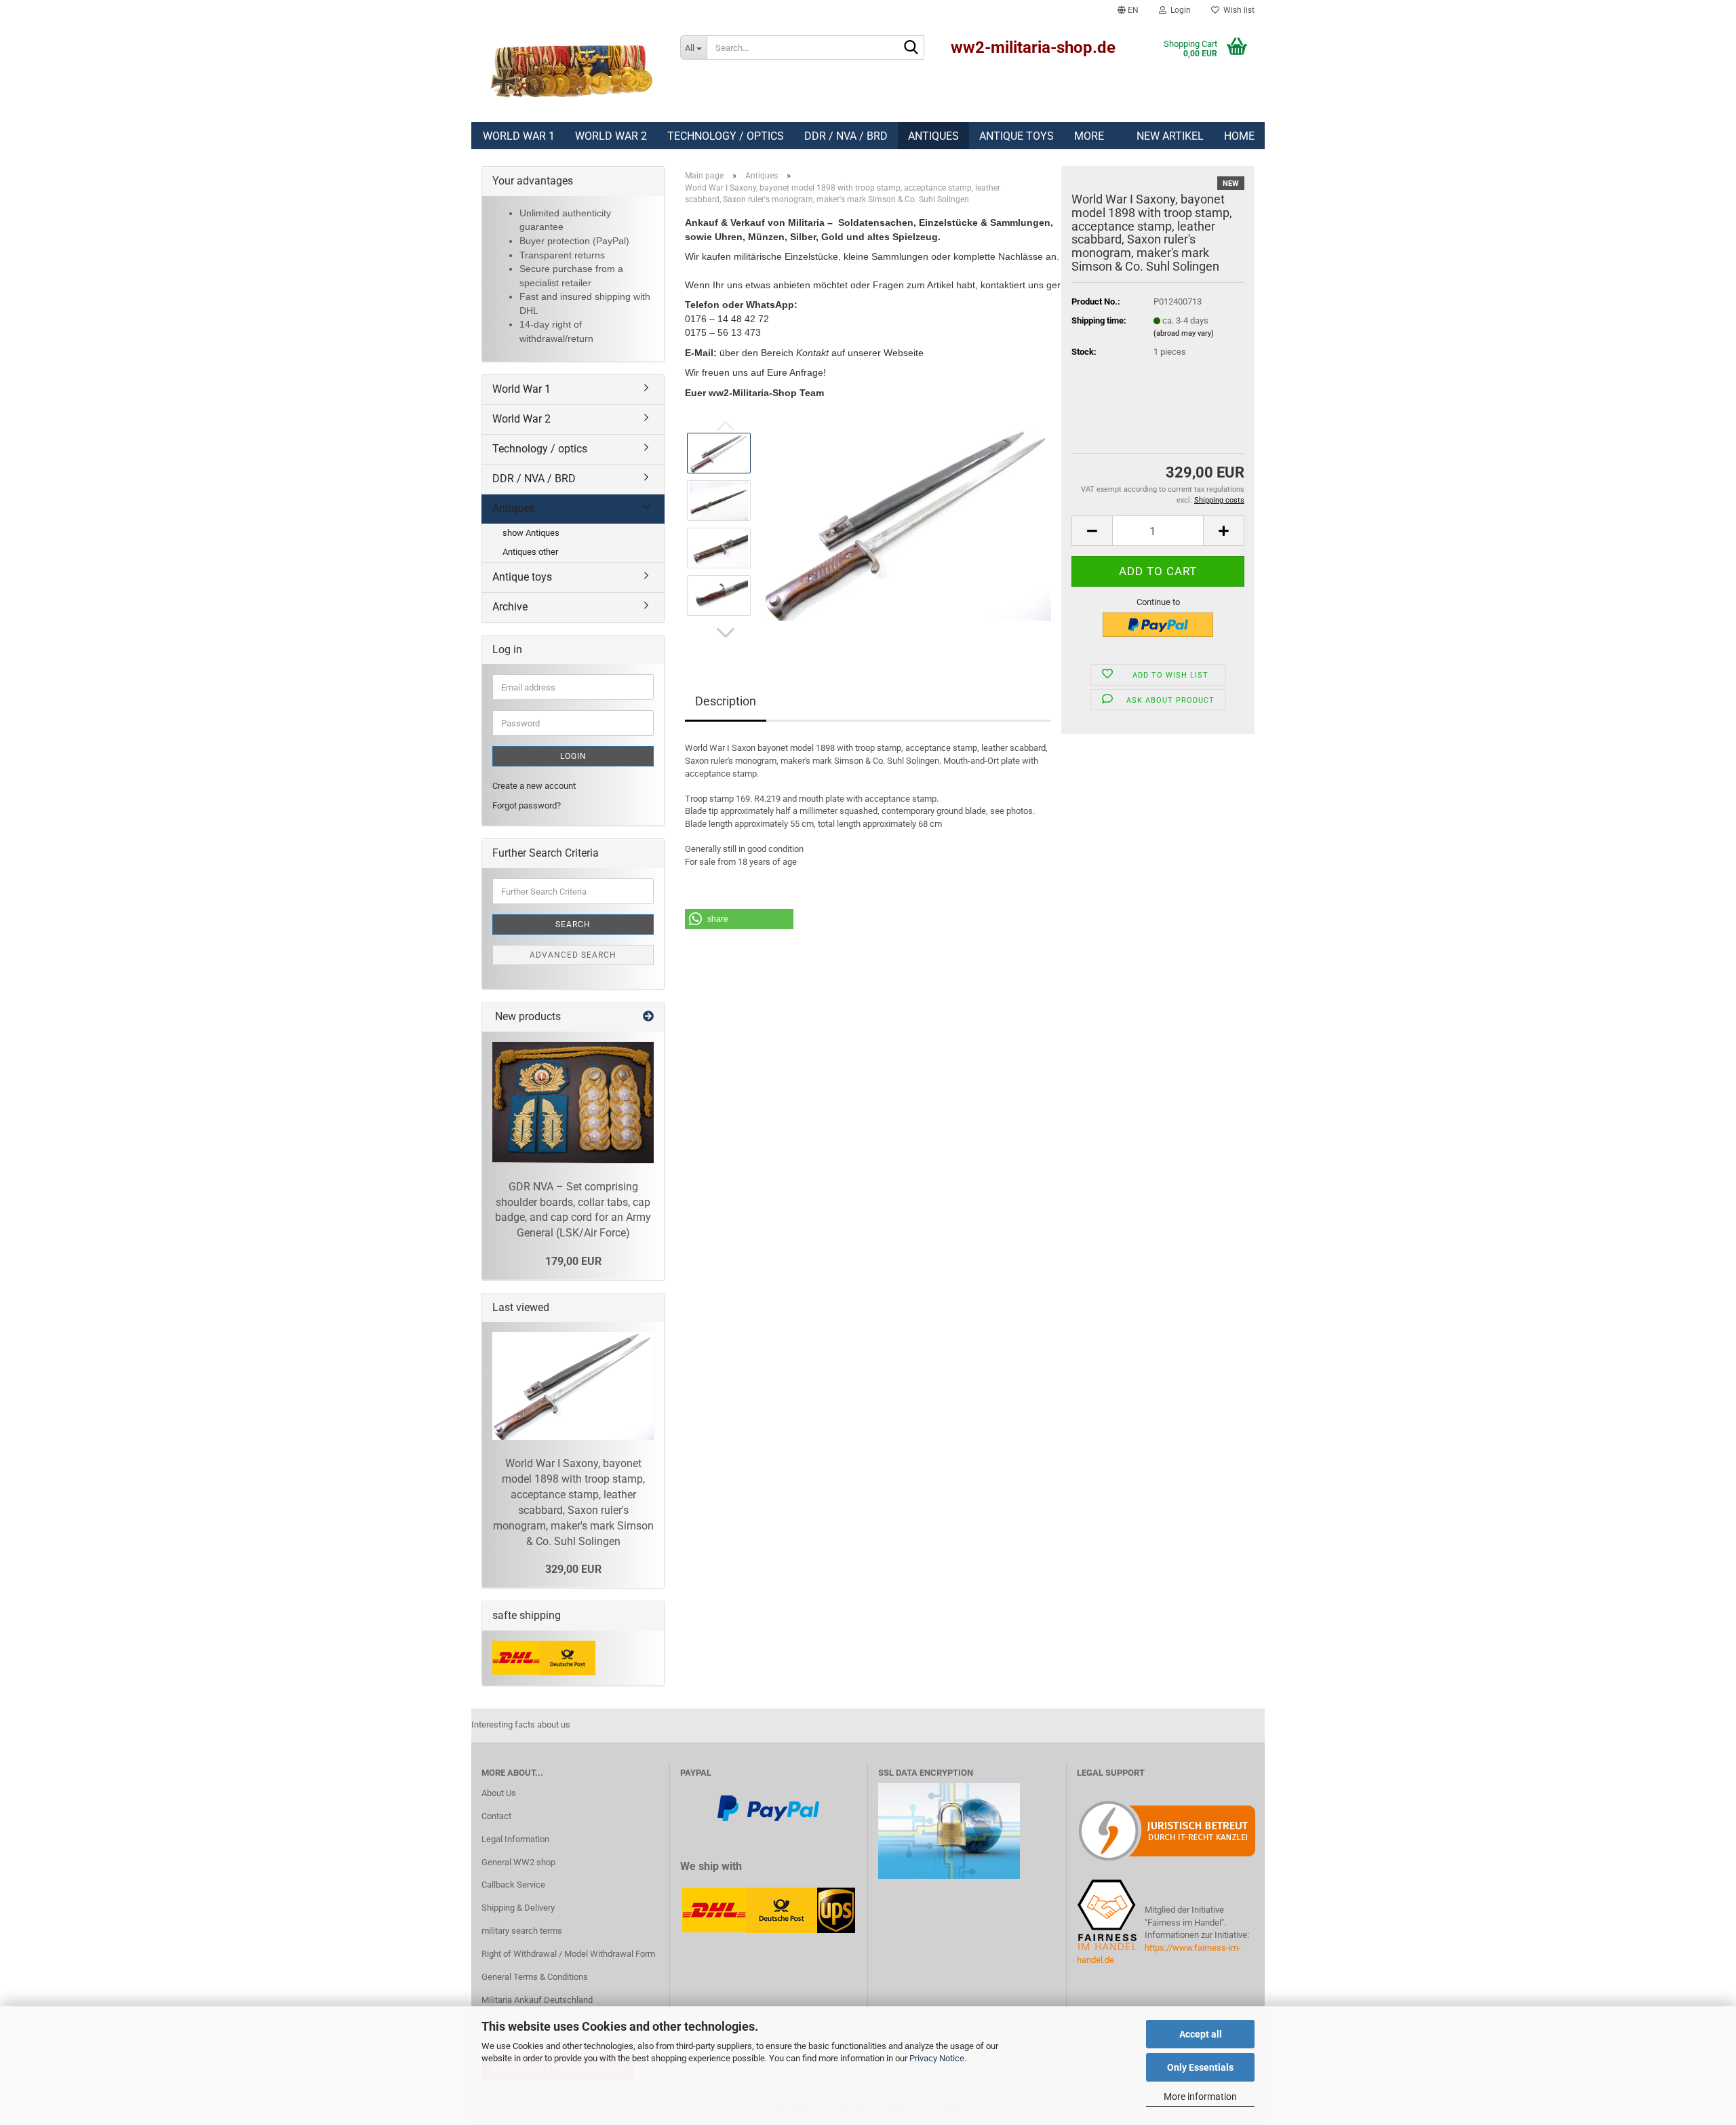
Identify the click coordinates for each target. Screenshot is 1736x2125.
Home (1239, 136)
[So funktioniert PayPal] (768, 1808)
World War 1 (519, 136)
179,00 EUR (573, 1261)
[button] (1128, 10)
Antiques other (530, 552)
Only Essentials (1200, 2067)
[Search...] (911, 48)
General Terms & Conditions (535, 1977)
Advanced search (573, 955)
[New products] (648, 1017)
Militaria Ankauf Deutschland (537, 2000)
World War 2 (611, 136)
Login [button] (1179, 10)
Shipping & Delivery (518, 1908)
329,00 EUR (573, 1569)
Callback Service (513, 1885)
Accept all (1201, 2034)
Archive (510, 607)
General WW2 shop (518, 1862)
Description (726, 701)
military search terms (522, 1931)
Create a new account (534, 786)
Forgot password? (527, 805)
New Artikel (1170, 136)
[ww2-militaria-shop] (571, 71)
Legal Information (515, 1839)
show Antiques (531, 533)
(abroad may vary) (1184, 333)
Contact (496, 1816)
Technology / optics (726, 136)
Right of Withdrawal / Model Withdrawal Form (568, 1954)
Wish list (1237, 10)
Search (573, 924)
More (1089, 136)
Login (573, 756)
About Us (499, 1793)
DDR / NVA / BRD (846, 136)
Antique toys (1017, 136)
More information (1200, 2097)
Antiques (933, 136)
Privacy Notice (937, 2058)
